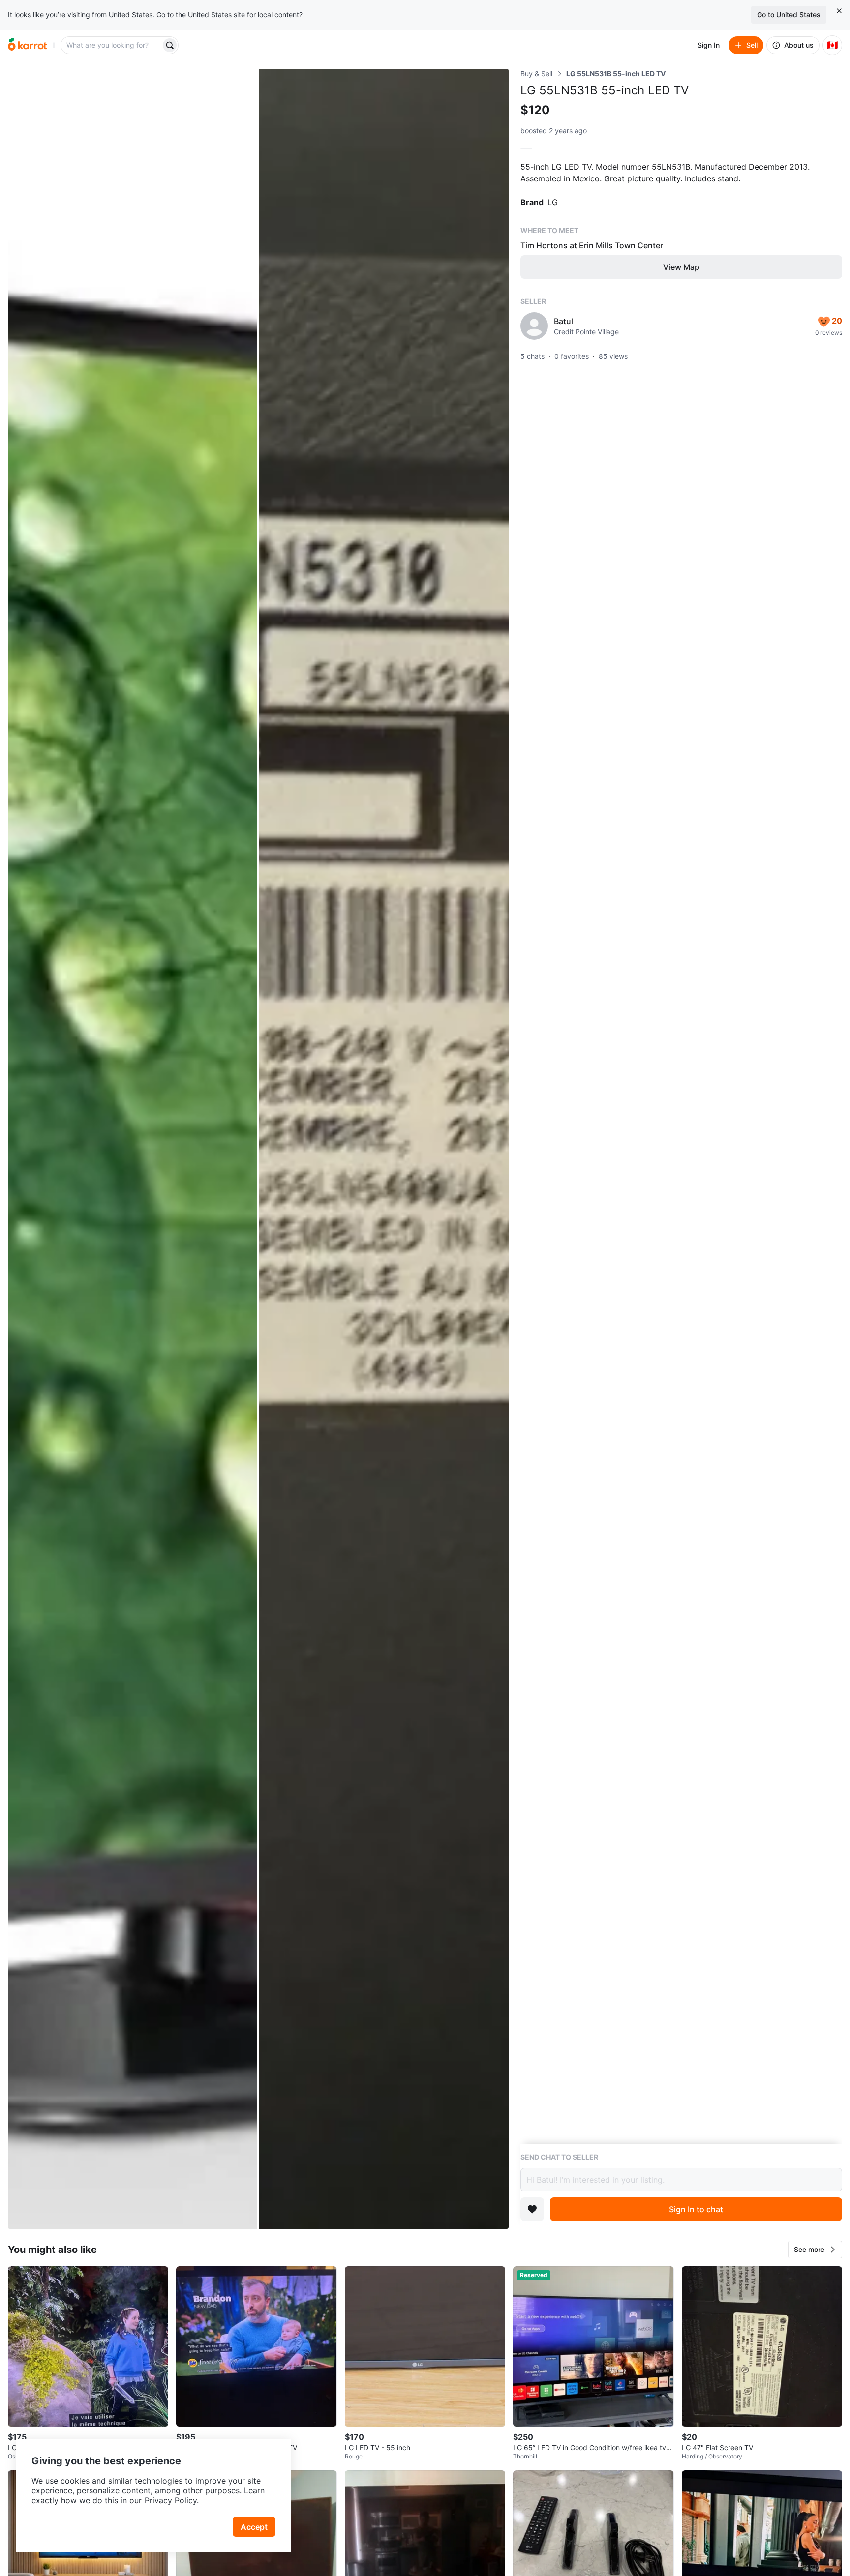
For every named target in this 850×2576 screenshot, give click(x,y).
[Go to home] (28, 45)
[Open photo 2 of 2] (384, 1149)
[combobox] (112, 45)
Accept (254, 2527)
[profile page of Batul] (534, 326)
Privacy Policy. (172, 2500)
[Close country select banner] (839, 11)
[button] (815, 2250)
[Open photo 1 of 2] (133, 1149)
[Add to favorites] (532, 2209)
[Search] (170, 45)
